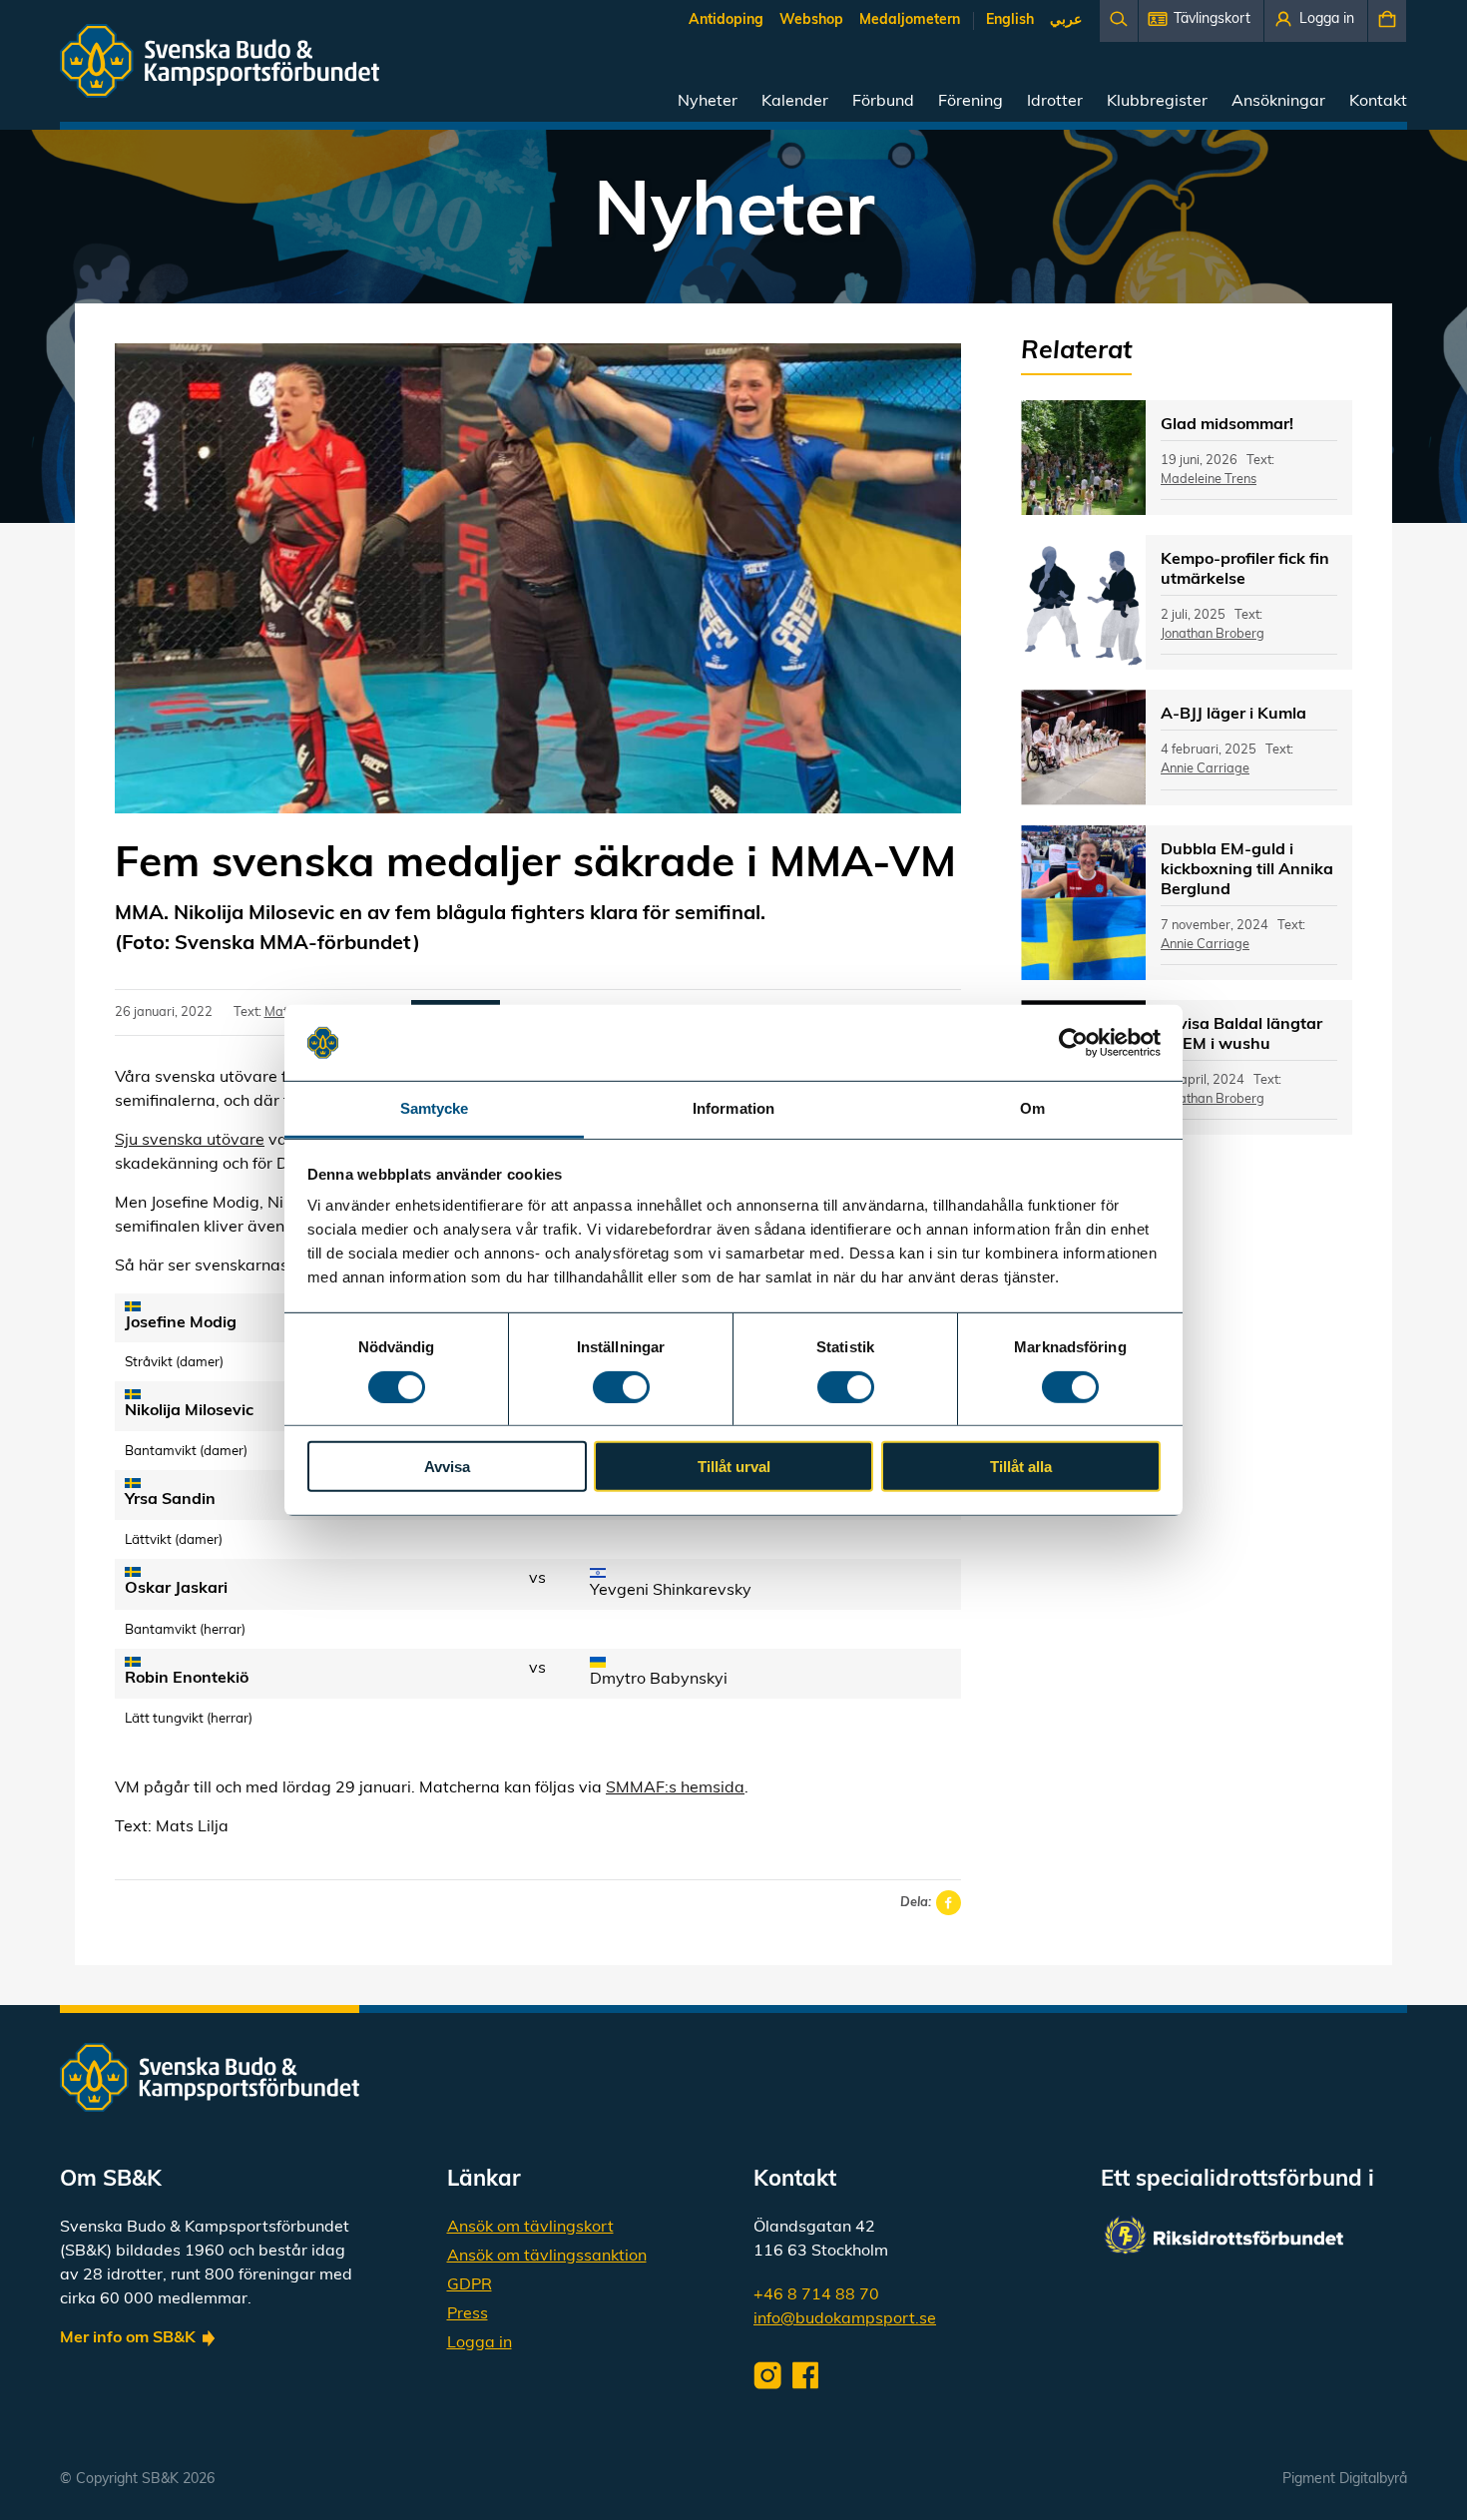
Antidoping (726, 20)
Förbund (883, 102)
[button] (1201, 21)
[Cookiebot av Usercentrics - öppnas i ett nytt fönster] (1073, 1043)
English (1010, 20)
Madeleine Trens (1209, 480)
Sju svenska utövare (190, 1141)
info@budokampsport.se (845, 2319)
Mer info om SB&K (128, 2338)
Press (468, 2314)
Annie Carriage (1205, 769)
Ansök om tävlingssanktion (547, 2257)
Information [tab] (733, 1108)
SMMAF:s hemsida (675, 1788)
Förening (971, 102)
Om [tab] (1032, 1108)
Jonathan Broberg (1213, 634)
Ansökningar (1278, 102)
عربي (1066, 20)
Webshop (811, 20)
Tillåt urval (734, 1467)
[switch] (621, 1386)
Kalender (795, 102)
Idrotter (1055, 102)
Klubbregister (1157, 102)
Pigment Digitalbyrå (1345, 2480)
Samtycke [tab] (435, 1108)
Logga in (480, 2343)
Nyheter (708, 102)
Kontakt (1378, 102)
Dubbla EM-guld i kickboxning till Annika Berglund (1247, 870)
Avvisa (447, 1467)
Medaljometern (910, 20)
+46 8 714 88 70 (816, 2295)
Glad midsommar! (1227, 425)
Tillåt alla (1021, 1467)
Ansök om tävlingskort (530, 2228)
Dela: (916, 1903)
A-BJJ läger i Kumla (1233, 715)
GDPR (470, 2285)
